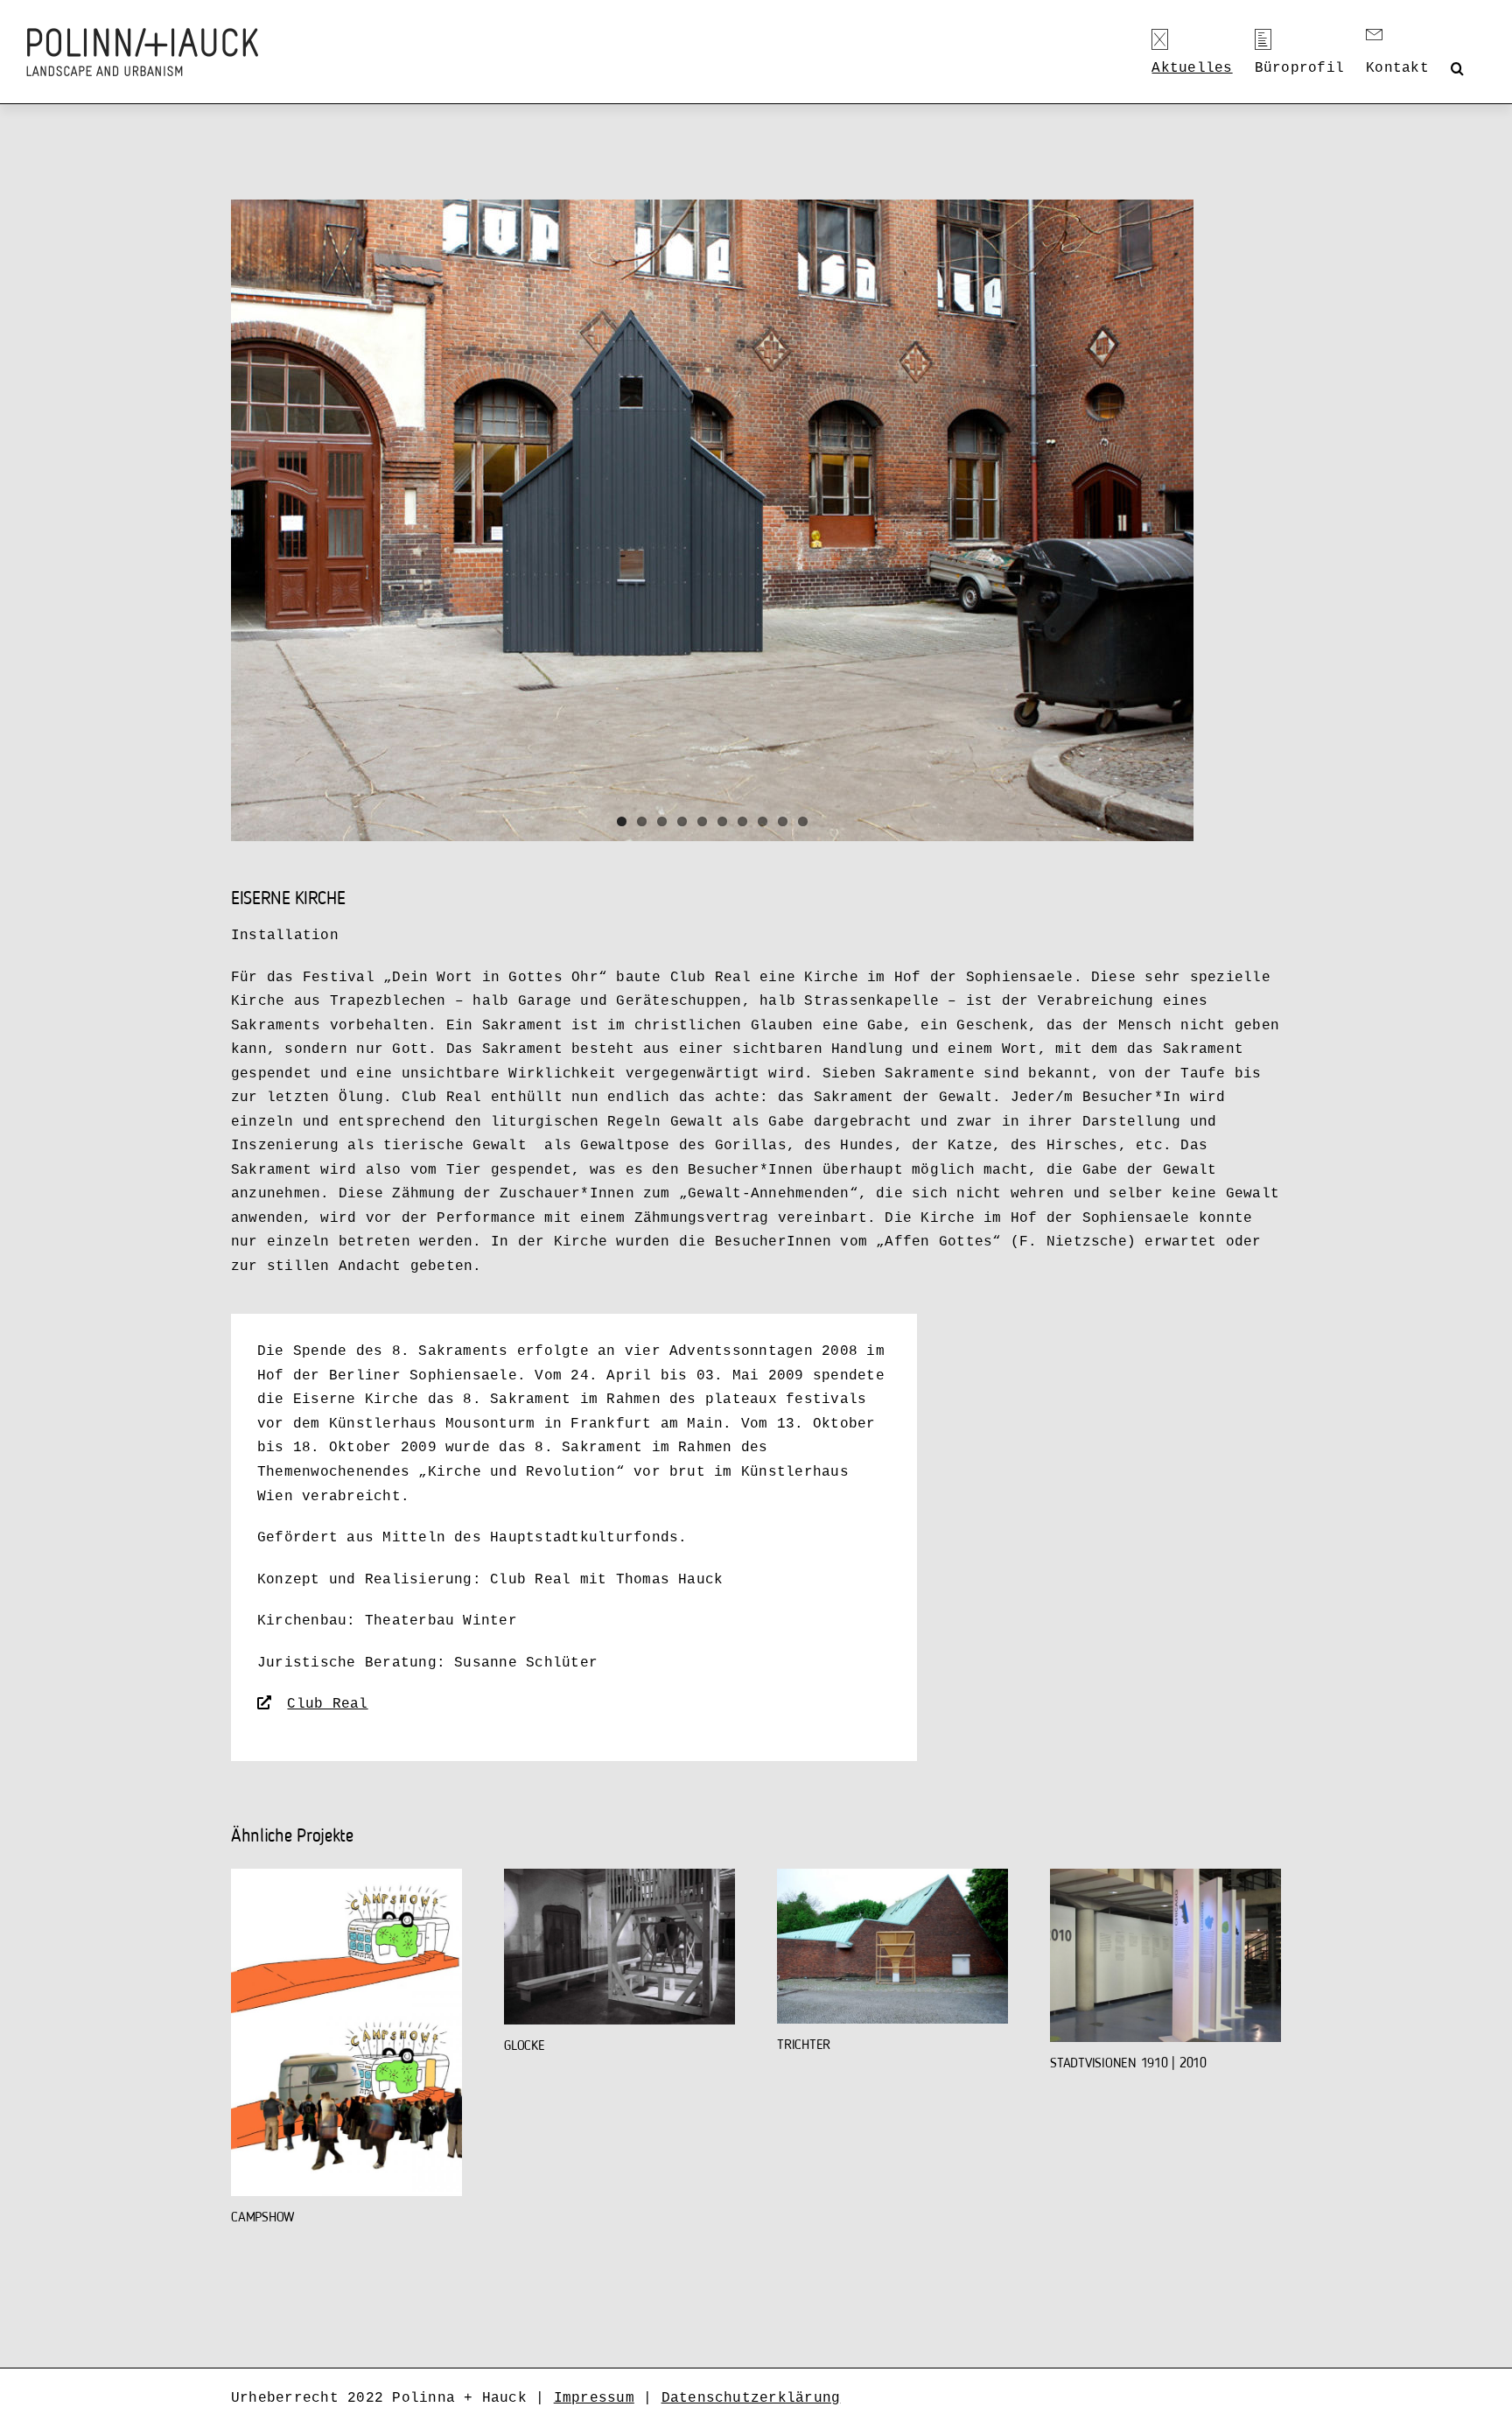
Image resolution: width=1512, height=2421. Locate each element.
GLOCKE (525, 2046)
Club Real (327, 1704)
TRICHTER (804, 2046)
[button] (1457, 68)
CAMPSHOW (262, 2218)
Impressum (594, 2398)
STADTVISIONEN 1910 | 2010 (1128, 2064)
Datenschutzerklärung (751, 2398)
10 (803, 821)
